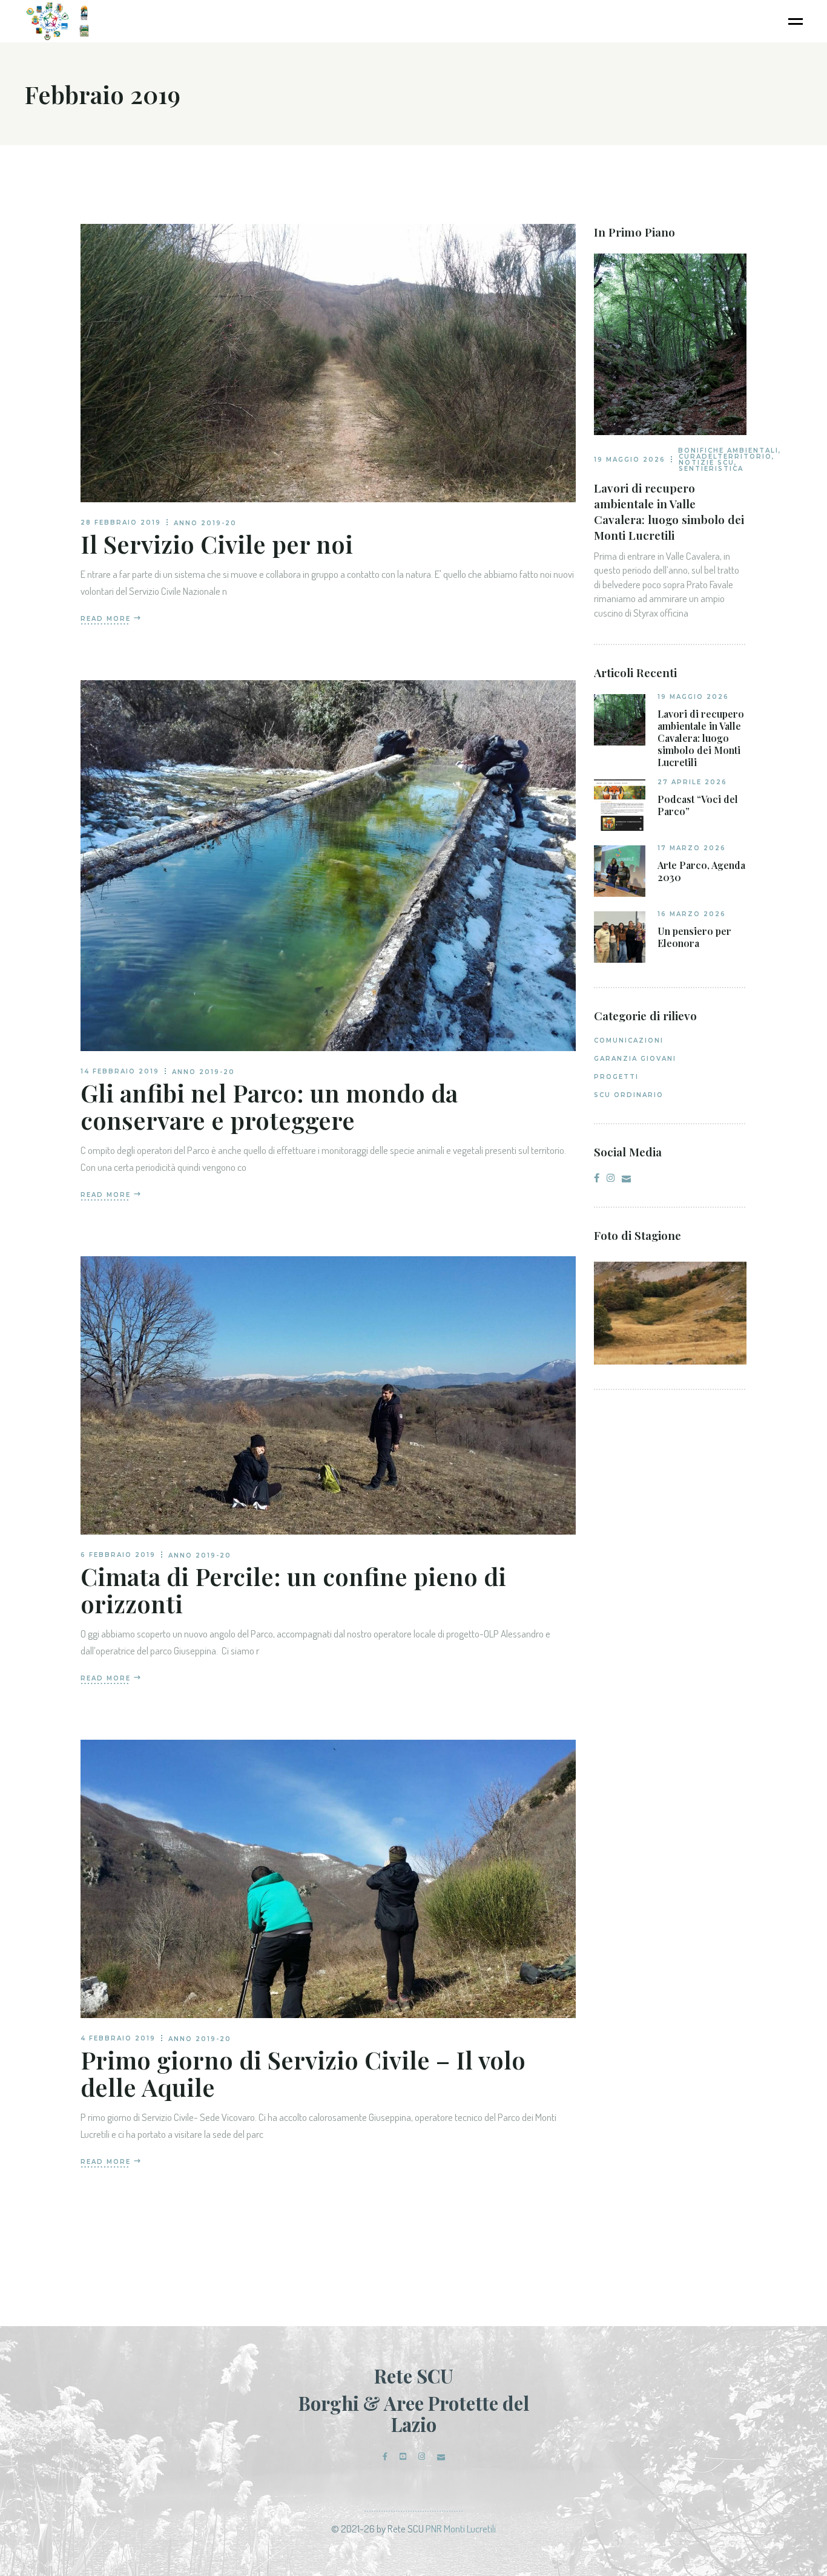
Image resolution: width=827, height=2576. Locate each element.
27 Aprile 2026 (692, 782)
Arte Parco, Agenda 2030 (701, 871)
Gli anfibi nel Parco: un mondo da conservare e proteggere (269, 1106)
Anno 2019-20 (205, 523)
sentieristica (711, 469)
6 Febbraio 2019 (118, 1555)
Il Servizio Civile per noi (217, 544)
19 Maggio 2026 (630, 460)
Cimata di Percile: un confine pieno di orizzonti (293, 1590)
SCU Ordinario (629, 1095)
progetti (616, 1077)
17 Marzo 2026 (692, 848)
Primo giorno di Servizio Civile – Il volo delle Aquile (303, 2073)
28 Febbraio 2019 (121, 523)
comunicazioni (629, 1041)
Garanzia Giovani (635, 1059)
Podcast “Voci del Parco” (698, 805)
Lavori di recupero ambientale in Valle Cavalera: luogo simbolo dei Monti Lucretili (669, 511)
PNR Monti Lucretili (461, 2528)
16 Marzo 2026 (692, 914)
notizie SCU (707, 463)
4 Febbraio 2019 (118, 2038)
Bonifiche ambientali (728, 451)
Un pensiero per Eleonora (694, 937)
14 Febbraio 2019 (120, 1071)
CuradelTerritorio (725, 457)
